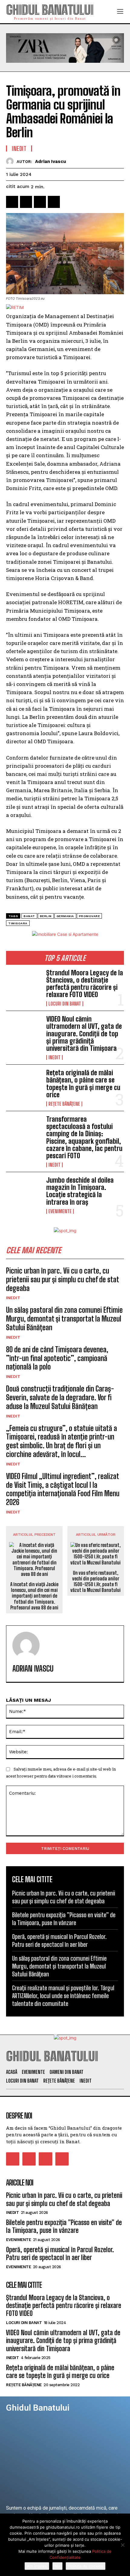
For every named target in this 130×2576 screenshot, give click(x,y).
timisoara (18, 923)
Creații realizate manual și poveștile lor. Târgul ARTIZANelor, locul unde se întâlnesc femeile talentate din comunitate (63, 1996)
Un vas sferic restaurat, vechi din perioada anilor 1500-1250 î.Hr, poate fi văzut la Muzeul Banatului (96, 1581)
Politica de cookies (86, 2566)
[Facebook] (12, 202)
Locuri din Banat (65, 1004)
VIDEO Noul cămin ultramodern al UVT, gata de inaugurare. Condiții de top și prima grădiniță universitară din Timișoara (84, 1034)
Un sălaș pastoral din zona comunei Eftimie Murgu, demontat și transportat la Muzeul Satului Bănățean (64, 1319)
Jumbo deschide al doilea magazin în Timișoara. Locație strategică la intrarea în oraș (80, 1191)
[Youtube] (62, 2159)
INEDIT (54, 1057)
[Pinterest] (40, 202)
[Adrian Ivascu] (11, 161)
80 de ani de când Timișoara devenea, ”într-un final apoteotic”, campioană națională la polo (57, 1358)
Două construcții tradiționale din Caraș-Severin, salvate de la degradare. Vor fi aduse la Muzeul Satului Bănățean (60, 1397)
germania (65, 916)
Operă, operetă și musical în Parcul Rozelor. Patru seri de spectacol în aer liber (60, 2254)
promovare (89, 916)
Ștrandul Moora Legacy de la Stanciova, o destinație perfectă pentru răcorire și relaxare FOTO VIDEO (85, 984)
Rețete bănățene (64, 1104)
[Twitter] (26, 202)
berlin (46, 916)
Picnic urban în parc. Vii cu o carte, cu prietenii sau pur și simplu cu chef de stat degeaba (62, 1279)
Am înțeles (37, 2566)
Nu (57, 2566)
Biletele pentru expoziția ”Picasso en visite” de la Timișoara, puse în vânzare (64, 2226)
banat (29, 916)
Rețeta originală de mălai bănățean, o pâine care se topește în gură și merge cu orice (83, 1084)
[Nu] (122, 2545)
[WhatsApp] (54, 202)
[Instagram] (29, 2159)
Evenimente (60, 1211)
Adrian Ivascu (50, 161)
